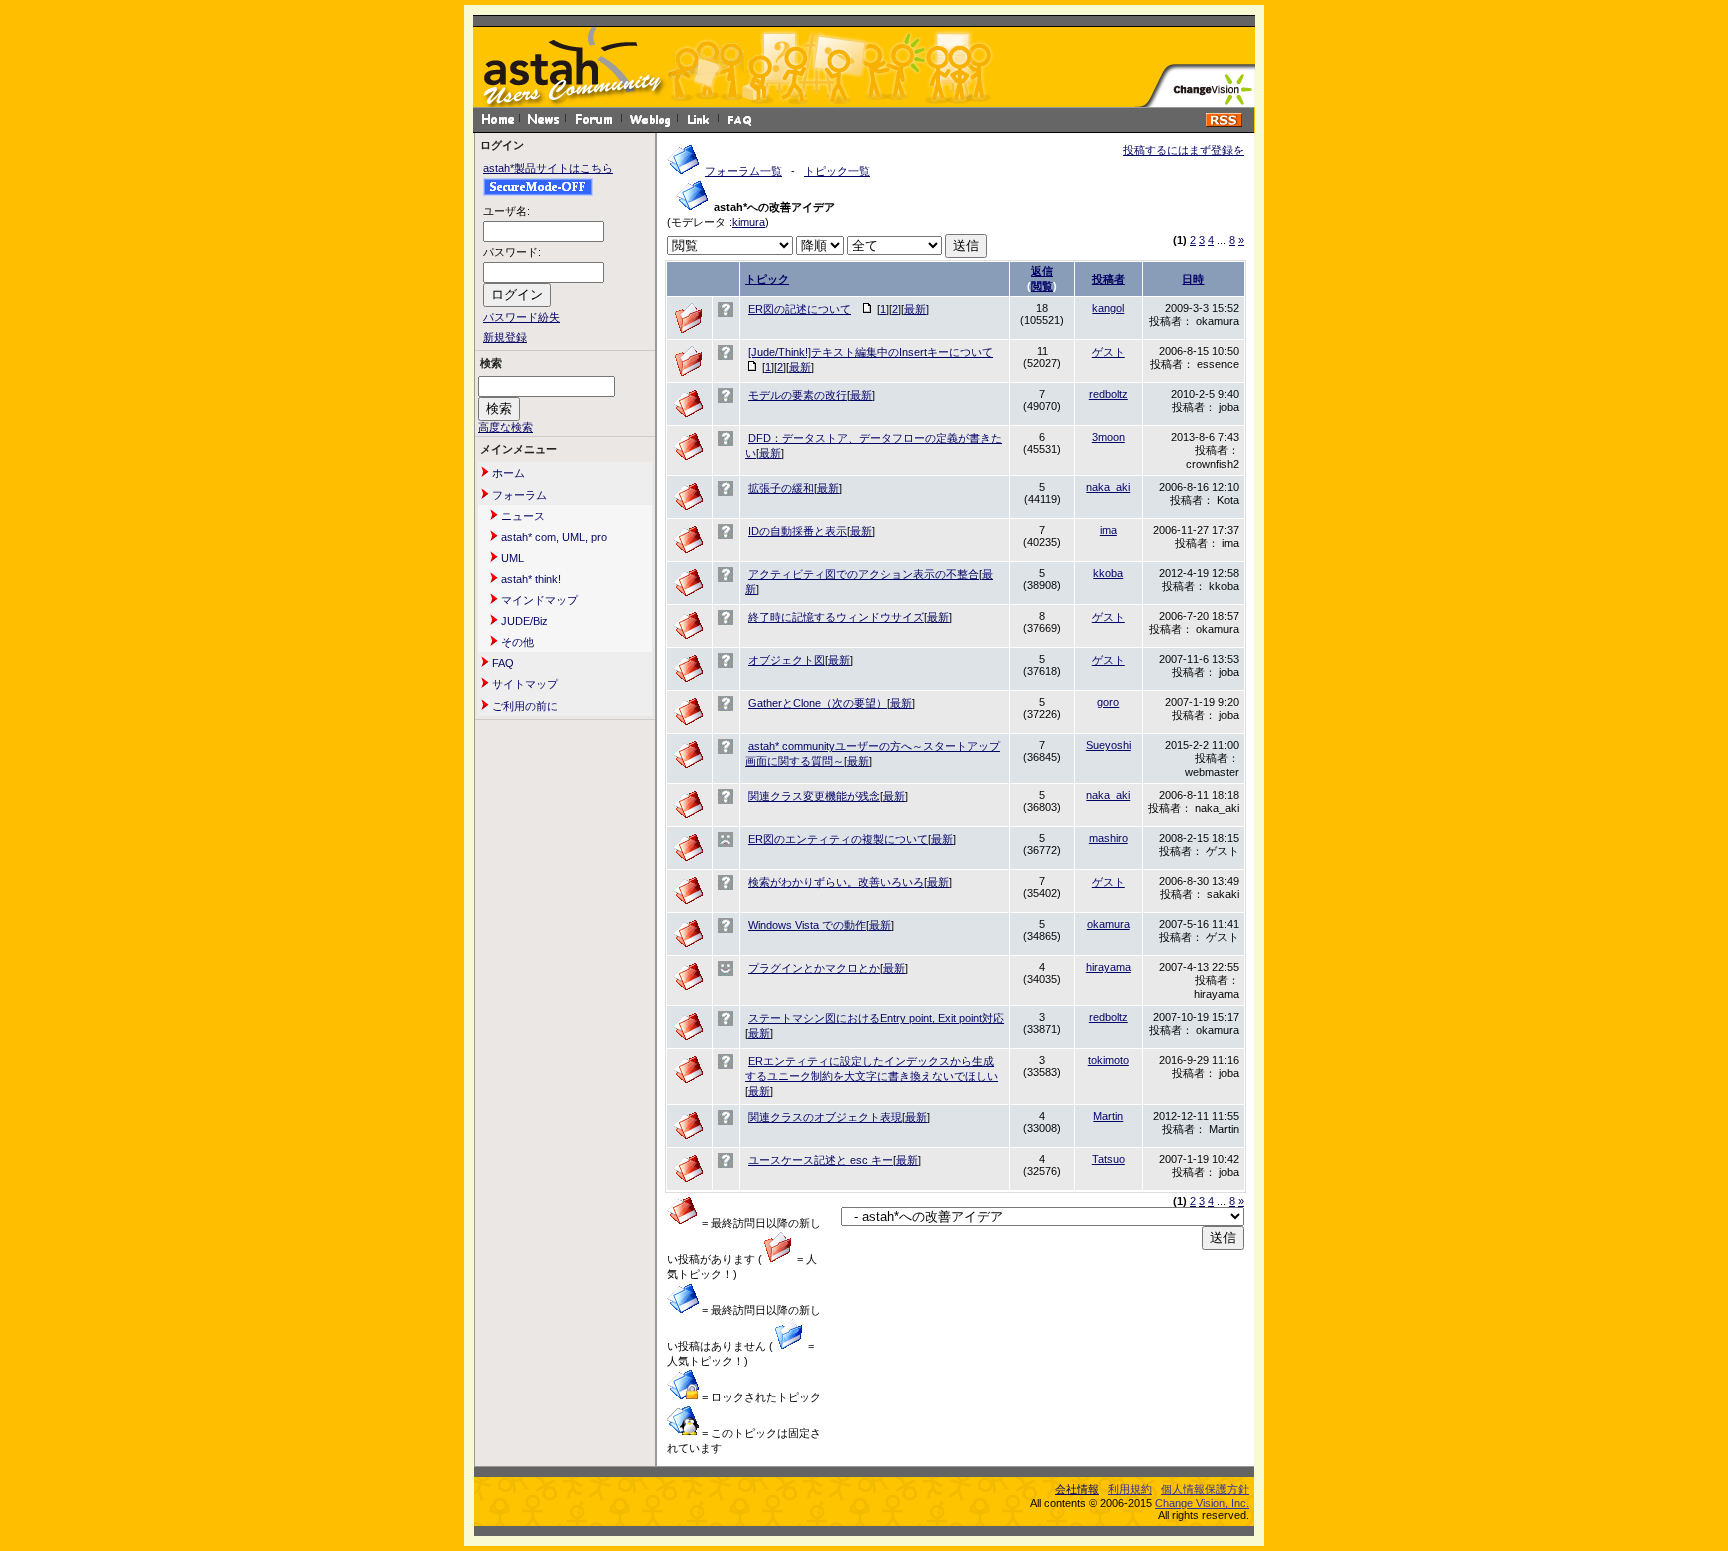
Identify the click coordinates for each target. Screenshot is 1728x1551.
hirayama (1108, 967)
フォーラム (518, 495)
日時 (1193, 279)
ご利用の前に (523, 706)
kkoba (1108, 573)
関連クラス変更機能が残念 (814, 796)
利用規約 (1130, 1489)
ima (1108, 530)
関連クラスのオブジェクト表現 (825, 1117)
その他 (516, 642)
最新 (915, 309)
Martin (1108, 1116)
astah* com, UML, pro (552, 537)
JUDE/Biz (523, 621)
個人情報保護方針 (1205, 1489)
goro (1108, 702)
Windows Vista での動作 (807, 925)
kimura (748, 222)
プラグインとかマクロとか (814, 968)
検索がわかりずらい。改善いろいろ (836, 882)
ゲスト (1108, 352)
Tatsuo (1108, 1159)
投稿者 (1108, 279)
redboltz (1108, 394)
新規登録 (505, 337)
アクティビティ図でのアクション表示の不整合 (863, 574)
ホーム (507, 473)
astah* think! (529, 579)
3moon (1108, 437)
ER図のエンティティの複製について (838, 839)
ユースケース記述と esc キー (820, 1160)
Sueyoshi (1108, 745)
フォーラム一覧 (743, 171)
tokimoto (1108, 1060)
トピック (767, 279)
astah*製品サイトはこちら (548, 168)
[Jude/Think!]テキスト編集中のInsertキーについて (870, 352)
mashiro (1108, 838)
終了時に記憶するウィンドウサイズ (836, 617)
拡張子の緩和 (781, 488)
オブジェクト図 (786, 660)
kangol (1108, 308)
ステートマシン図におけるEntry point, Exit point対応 (876, 1018)
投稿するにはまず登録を (1183, 150)
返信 (1042, 271)
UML (511, 558)
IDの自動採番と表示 (797, 531)
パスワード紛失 (521, 317)
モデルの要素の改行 (797, 395)
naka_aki (1108, 487)
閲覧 (1042, 286)
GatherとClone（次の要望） (817, 703)
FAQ (501, 663)
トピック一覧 (837, 171)
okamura (1108, 924)
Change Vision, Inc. (1202, 1503)
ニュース (521, 516)
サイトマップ (523, 684)
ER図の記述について (799, 309)
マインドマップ (538, 600)
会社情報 (1077, 1489)
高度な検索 (505, 427)
